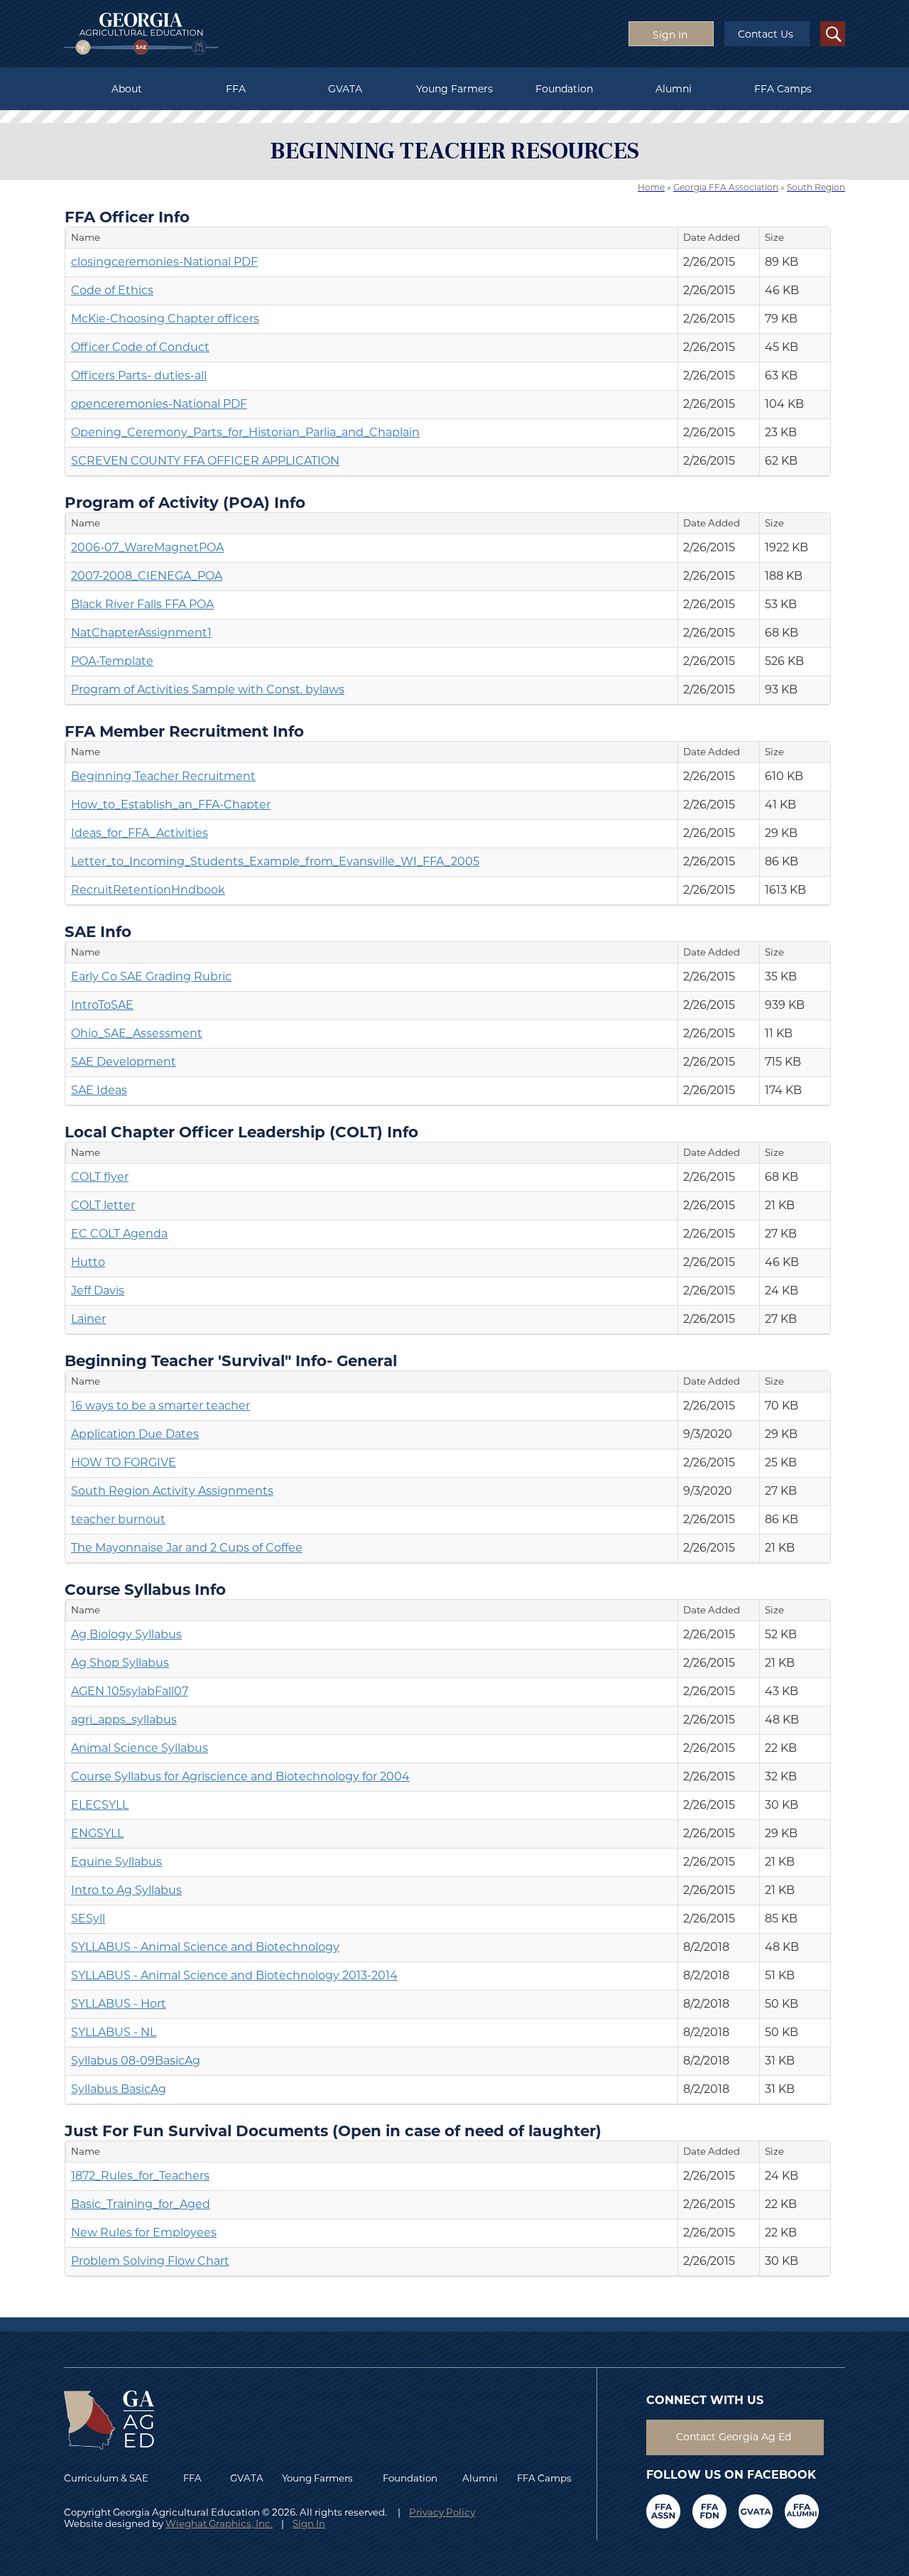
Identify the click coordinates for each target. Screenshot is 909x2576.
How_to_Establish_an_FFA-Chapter (171, 805)
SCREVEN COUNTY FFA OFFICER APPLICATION (205, 461)
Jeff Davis (98, 1290)
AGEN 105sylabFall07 (130, 1691)
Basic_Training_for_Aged (141, 2204)
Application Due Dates (135, 1434)
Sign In (309, 2523)
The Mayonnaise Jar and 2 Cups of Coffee (187, 1548)
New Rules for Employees (144, 2233)
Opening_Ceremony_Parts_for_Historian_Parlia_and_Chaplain (245, 432)
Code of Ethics (112, 290)
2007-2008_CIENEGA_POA (147, 576)
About (127, 89)
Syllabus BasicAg (119, 2089)
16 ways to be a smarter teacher (160, 1406)
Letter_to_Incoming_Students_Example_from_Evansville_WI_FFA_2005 (275, 861)
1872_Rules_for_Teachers (140, 2176)
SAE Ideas (99, 1090)
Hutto (88, 1262)
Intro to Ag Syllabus (126, 1890)
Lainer (88, 1319)
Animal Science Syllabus (140, 1748)
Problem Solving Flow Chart (150, 2261)
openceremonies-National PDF (159, 404)
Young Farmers (454, 89)
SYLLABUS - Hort (119, 2004)
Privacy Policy (442, 2512)
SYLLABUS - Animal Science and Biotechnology (205, 1947)
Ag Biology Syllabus (126, 1634)
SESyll (88, 1919)
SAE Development (124, 1062)
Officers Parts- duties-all (139, 375)
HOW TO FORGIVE (124, 1462)
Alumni (674, 89)
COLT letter (103, 1205)
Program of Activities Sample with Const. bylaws (208, 689)
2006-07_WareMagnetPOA (147, 547)
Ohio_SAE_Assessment (137, 1033)
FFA (236, 89)
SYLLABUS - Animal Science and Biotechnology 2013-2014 (234, 1975)
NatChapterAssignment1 (141, 633)
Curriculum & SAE (106, 2478)
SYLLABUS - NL (114, 2032)
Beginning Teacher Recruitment (163, 776)
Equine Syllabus (116, 1862)
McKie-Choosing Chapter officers (165, 319)
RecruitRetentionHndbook (148, 890)
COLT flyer (100, 1177)
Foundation (564, 89)
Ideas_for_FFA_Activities (140, 833)
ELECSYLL (100, 1805)
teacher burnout (118, 1519)
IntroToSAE (102, 1005)
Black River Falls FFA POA (142, 604)
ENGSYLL (97, 1833)
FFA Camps (783, 89)
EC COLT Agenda (119, 1234)
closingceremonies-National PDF (164, 262)
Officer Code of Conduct (140, 347)
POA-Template (112, 661)
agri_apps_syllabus (124, 1720)
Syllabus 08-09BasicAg (136, 2061)
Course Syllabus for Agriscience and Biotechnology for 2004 (240, 1776)
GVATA (345, 89)
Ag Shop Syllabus (120, 1663)
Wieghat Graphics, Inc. (219, 2523)
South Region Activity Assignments (172, 1491)
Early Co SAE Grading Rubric (151, 976)
